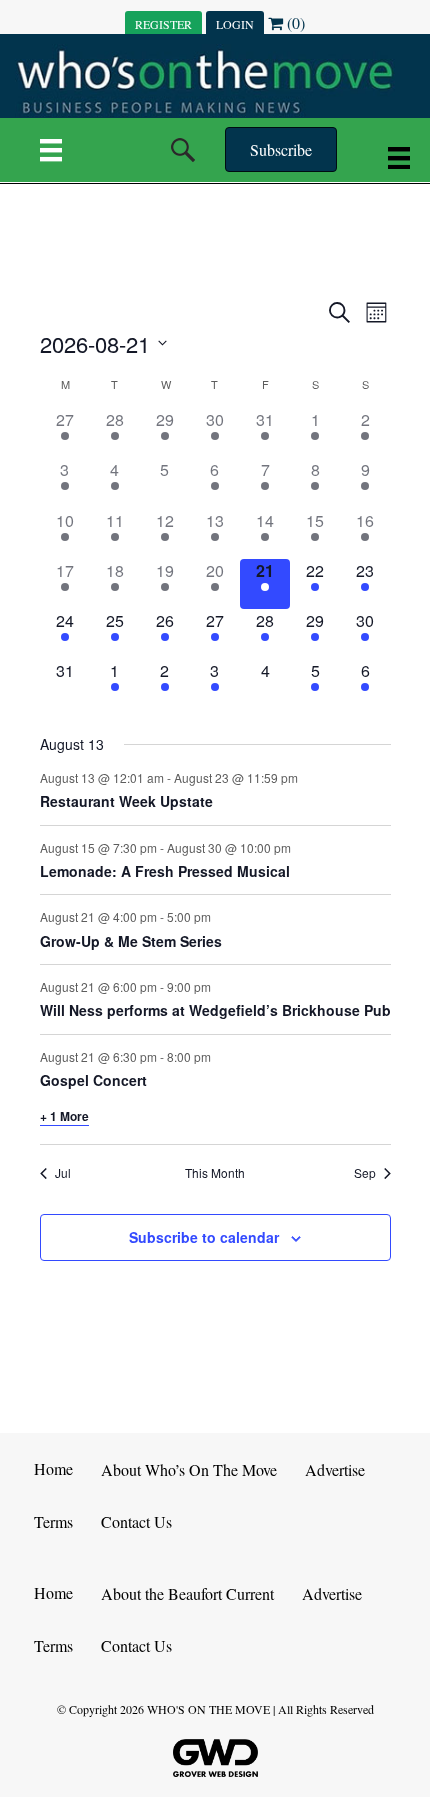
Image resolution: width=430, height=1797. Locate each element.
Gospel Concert (93, 1080)
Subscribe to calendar (204, 1237)
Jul (63, 1173)
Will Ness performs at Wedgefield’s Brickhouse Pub (215, 1010)
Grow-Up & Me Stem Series (131, 941)
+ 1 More (64, 1116)
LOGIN (235, 24)
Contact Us (136, 1521)
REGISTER (163, 24)
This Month (215, 1173)
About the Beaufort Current (187, 1593)
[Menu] (51, 150)
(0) (294, 22)
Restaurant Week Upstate (126, 801)
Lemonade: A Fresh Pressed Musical (165, 871)
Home (53, 1468)
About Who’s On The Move (189, 1469)
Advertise (335, 1469)
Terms (53, 1521)
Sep (365, 1173)
